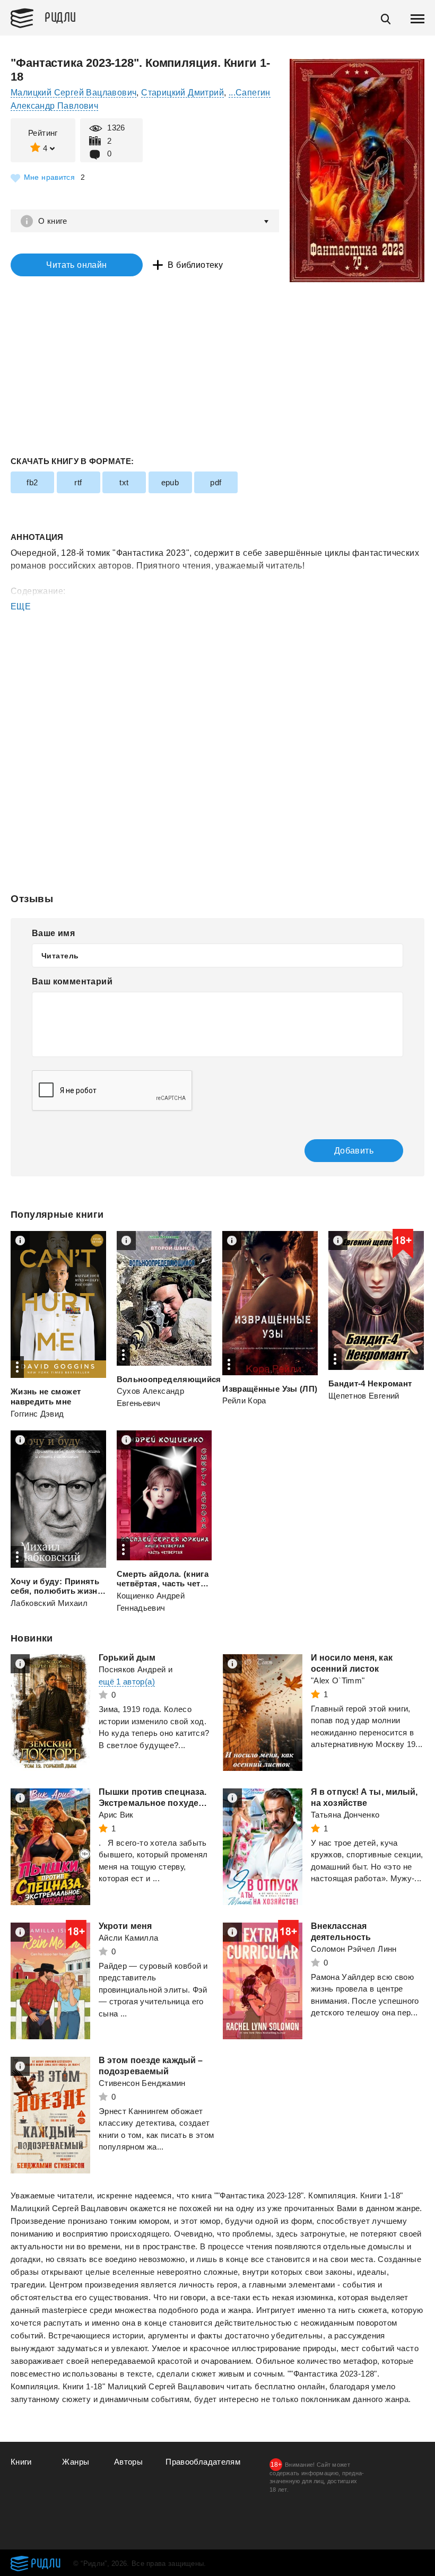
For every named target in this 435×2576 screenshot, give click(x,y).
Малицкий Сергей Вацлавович (73, 93)
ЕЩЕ (21, 606)
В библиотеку (195, 265)
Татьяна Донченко (345, 1815)
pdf (216, 482)
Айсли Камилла (129, 1938)
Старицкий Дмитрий (182, 93)
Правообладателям (203, 2462)
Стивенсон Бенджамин (142, 2083)
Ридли (60, 16)
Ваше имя (53, 933)
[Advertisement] (217, 656)
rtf (78, 482)
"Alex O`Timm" (338, 1680)
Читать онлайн (76, 265)
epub (170, 482)
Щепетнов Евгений (364, 1396)
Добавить (354, 1151)
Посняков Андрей (132, 1669)
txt (124, 482)
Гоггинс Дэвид (37, 1414)
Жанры (76, 2462)
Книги (21, 2462)
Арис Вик (116, 1815)
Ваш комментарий (72, 981)
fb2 (32, 482)
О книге (53, 221)
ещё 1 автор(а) (127, 1682)
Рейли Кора (244, 1400)
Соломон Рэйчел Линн (354, 1949)
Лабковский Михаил (49, 1603)
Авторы (128, 2462)
